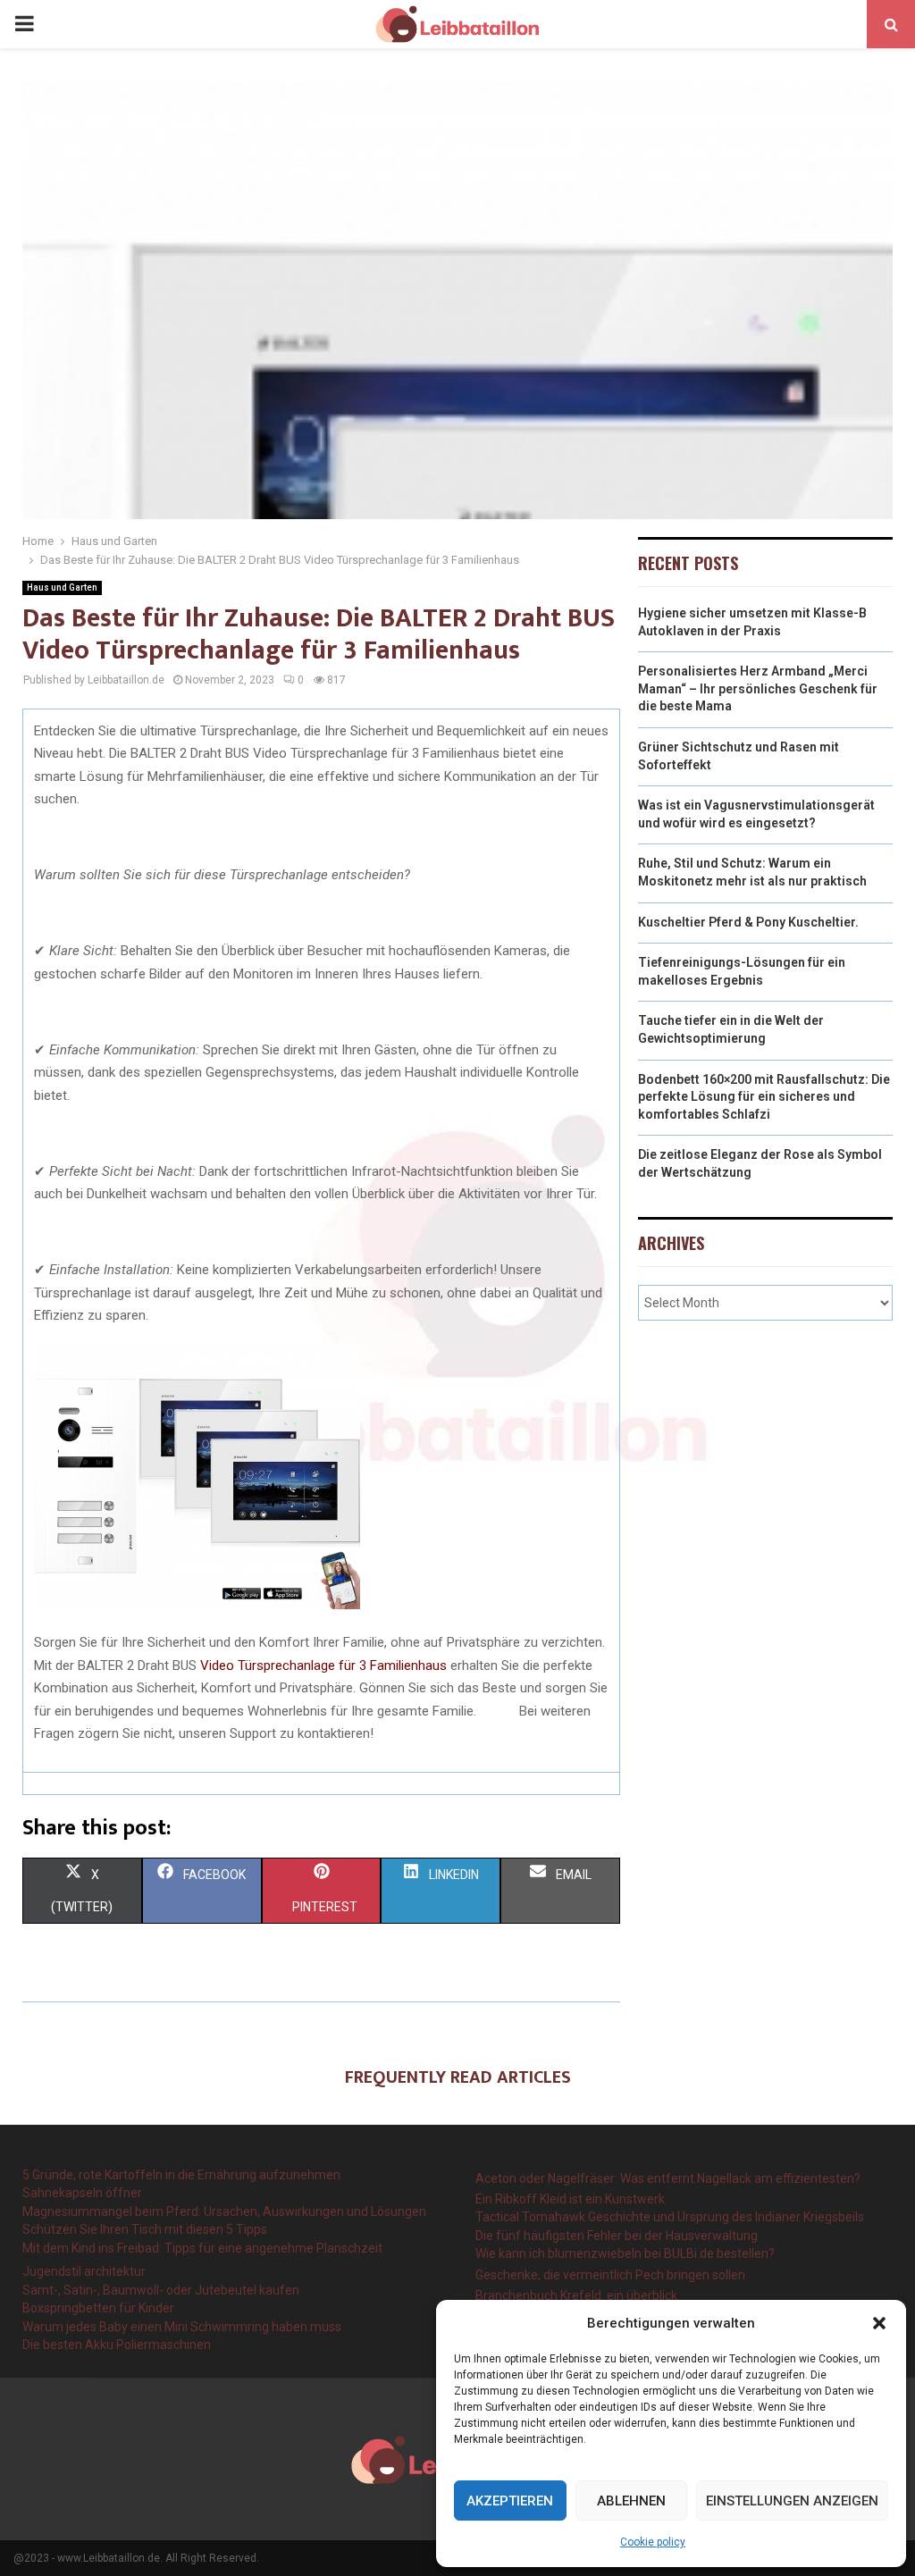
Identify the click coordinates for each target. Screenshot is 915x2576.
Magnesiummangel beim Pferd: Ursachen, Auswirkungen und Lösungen (224, 2211)
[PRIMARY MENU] (24, 24)
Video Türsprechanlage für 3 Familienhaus (323, 1666)
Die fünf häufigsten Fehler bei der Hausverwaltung (617, 2236)
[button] (879, 2323)
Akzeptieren (510, 2501)
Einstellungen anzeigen (792, 2501)
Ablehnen (631, 2501)
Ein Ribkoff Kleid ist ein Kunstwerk (570, 2199)
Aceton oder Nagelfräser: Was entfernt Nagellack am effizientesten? (668, 2178)
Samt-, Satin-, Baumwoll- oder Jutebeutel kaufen (161, 2290)
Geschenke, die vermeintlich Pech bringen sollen (610, 2275)
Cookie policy (653, 2542)
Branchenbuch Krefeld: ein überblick (576, 2295)
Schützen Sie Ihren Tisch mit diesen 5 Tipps (145, 2229)
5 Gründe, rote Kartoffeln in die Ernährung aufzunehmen (181, 2175)
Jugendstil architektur (84, 2271)
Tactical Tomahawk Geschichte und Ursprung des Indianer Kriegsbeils (670, 2217)
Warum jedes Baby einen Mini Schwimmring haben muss (182, 2327)
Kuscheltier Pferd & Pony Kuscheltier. (748, 922)
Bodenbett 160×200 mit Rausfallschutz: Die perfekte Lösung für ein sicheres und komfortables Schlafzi (764, 1097)
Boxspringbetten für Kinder (98, 2308)
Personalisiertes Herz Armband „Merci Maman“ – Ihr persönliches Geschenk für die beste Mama (758, 688)
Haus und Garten (62, 587)
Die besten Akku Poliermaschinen (117, 2345)
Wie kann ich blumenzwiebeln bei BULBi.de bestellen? (625, 2253)
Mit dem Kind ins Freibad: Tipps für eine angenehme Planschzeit (202, 2248)
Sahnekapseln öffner (82, 2193)
